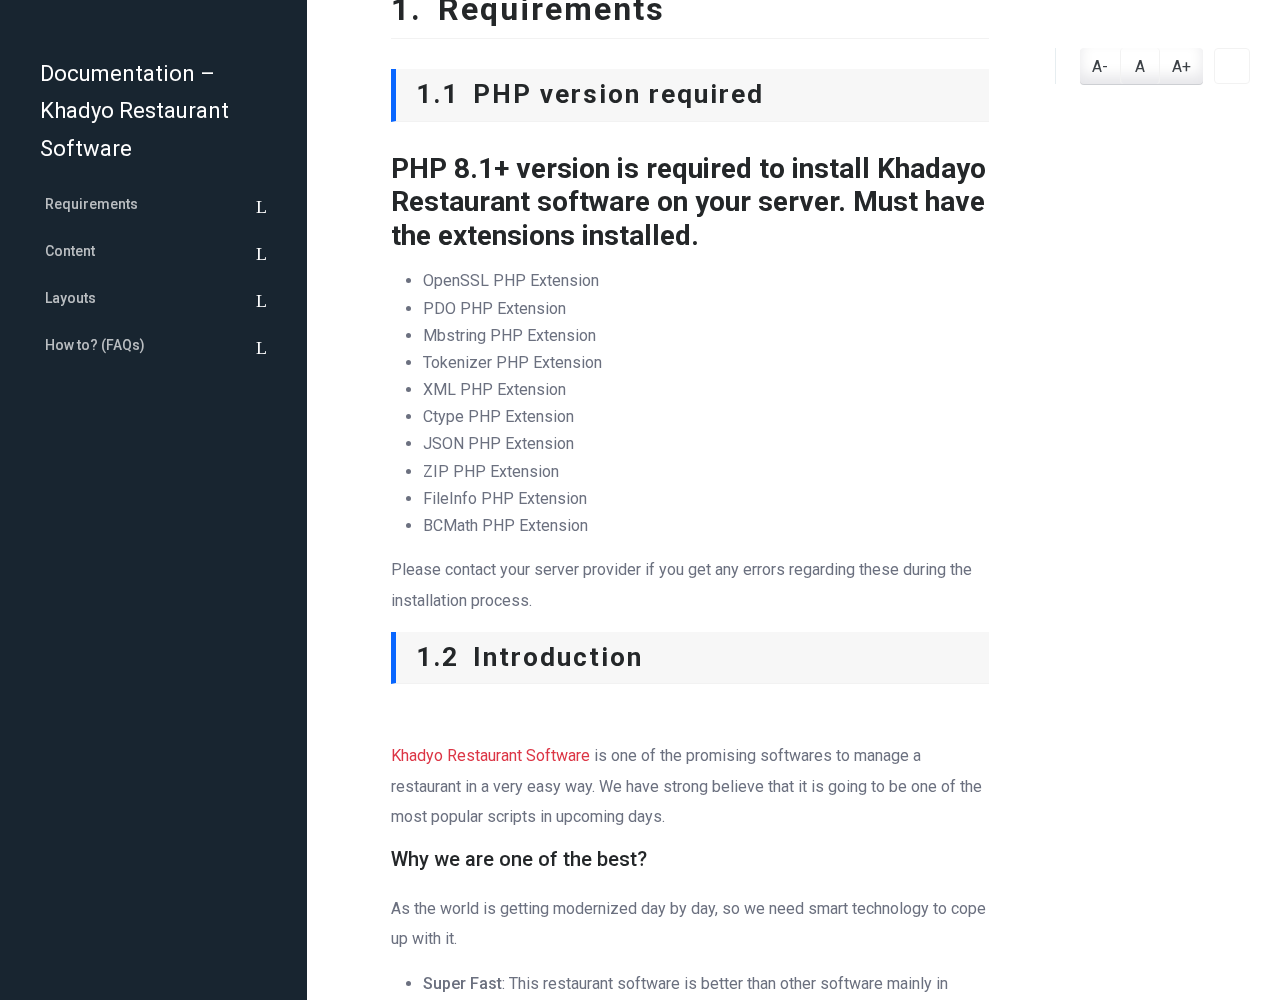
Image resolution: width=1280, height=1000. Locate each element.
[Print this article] (1232, 66)
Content (70, 251)
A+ (1181, 66)
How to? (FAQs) (95, 345)
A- (1100, 66)
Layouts (70, 298)
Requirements (91, 204)
